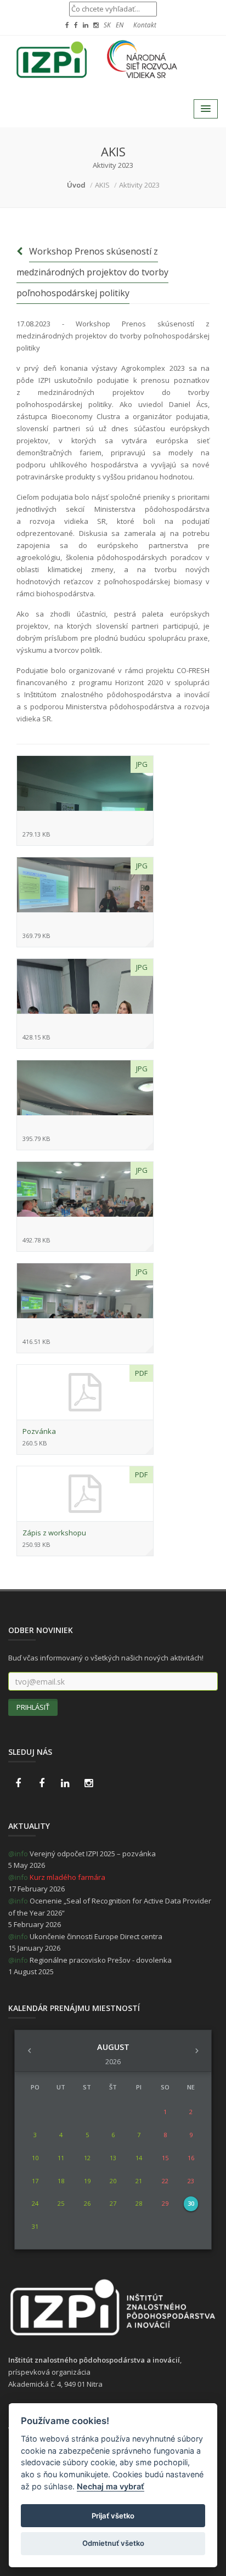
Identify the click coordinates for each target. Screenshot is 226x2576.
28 (139, 2203)
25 (61, 2203)
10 (35, 2158)
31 (35, 2226)
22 (165, 2181)
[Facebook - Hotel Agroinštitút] (18, 1783)
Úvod (76, 185)
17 (35, 2181)
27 (113, 2203)
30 (191, 2203)
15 (165, 2158)
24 (35, 2203)
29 (165, 2203)
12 (87, 2158)
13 (113, 2158)
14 (139, 2158)
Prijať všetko (113, 2516)
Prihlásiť (33, 1707)
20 (113, 2181)
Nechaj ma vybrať (111, 2486)
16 (191, 2158)
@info (18, 1854)
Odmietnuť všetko (113, 2543)
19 (87, 2181)
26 (87, 2203)
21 (139, 2181)
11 (61, 2158)
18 (61, 2181)
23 (191, 2181)
